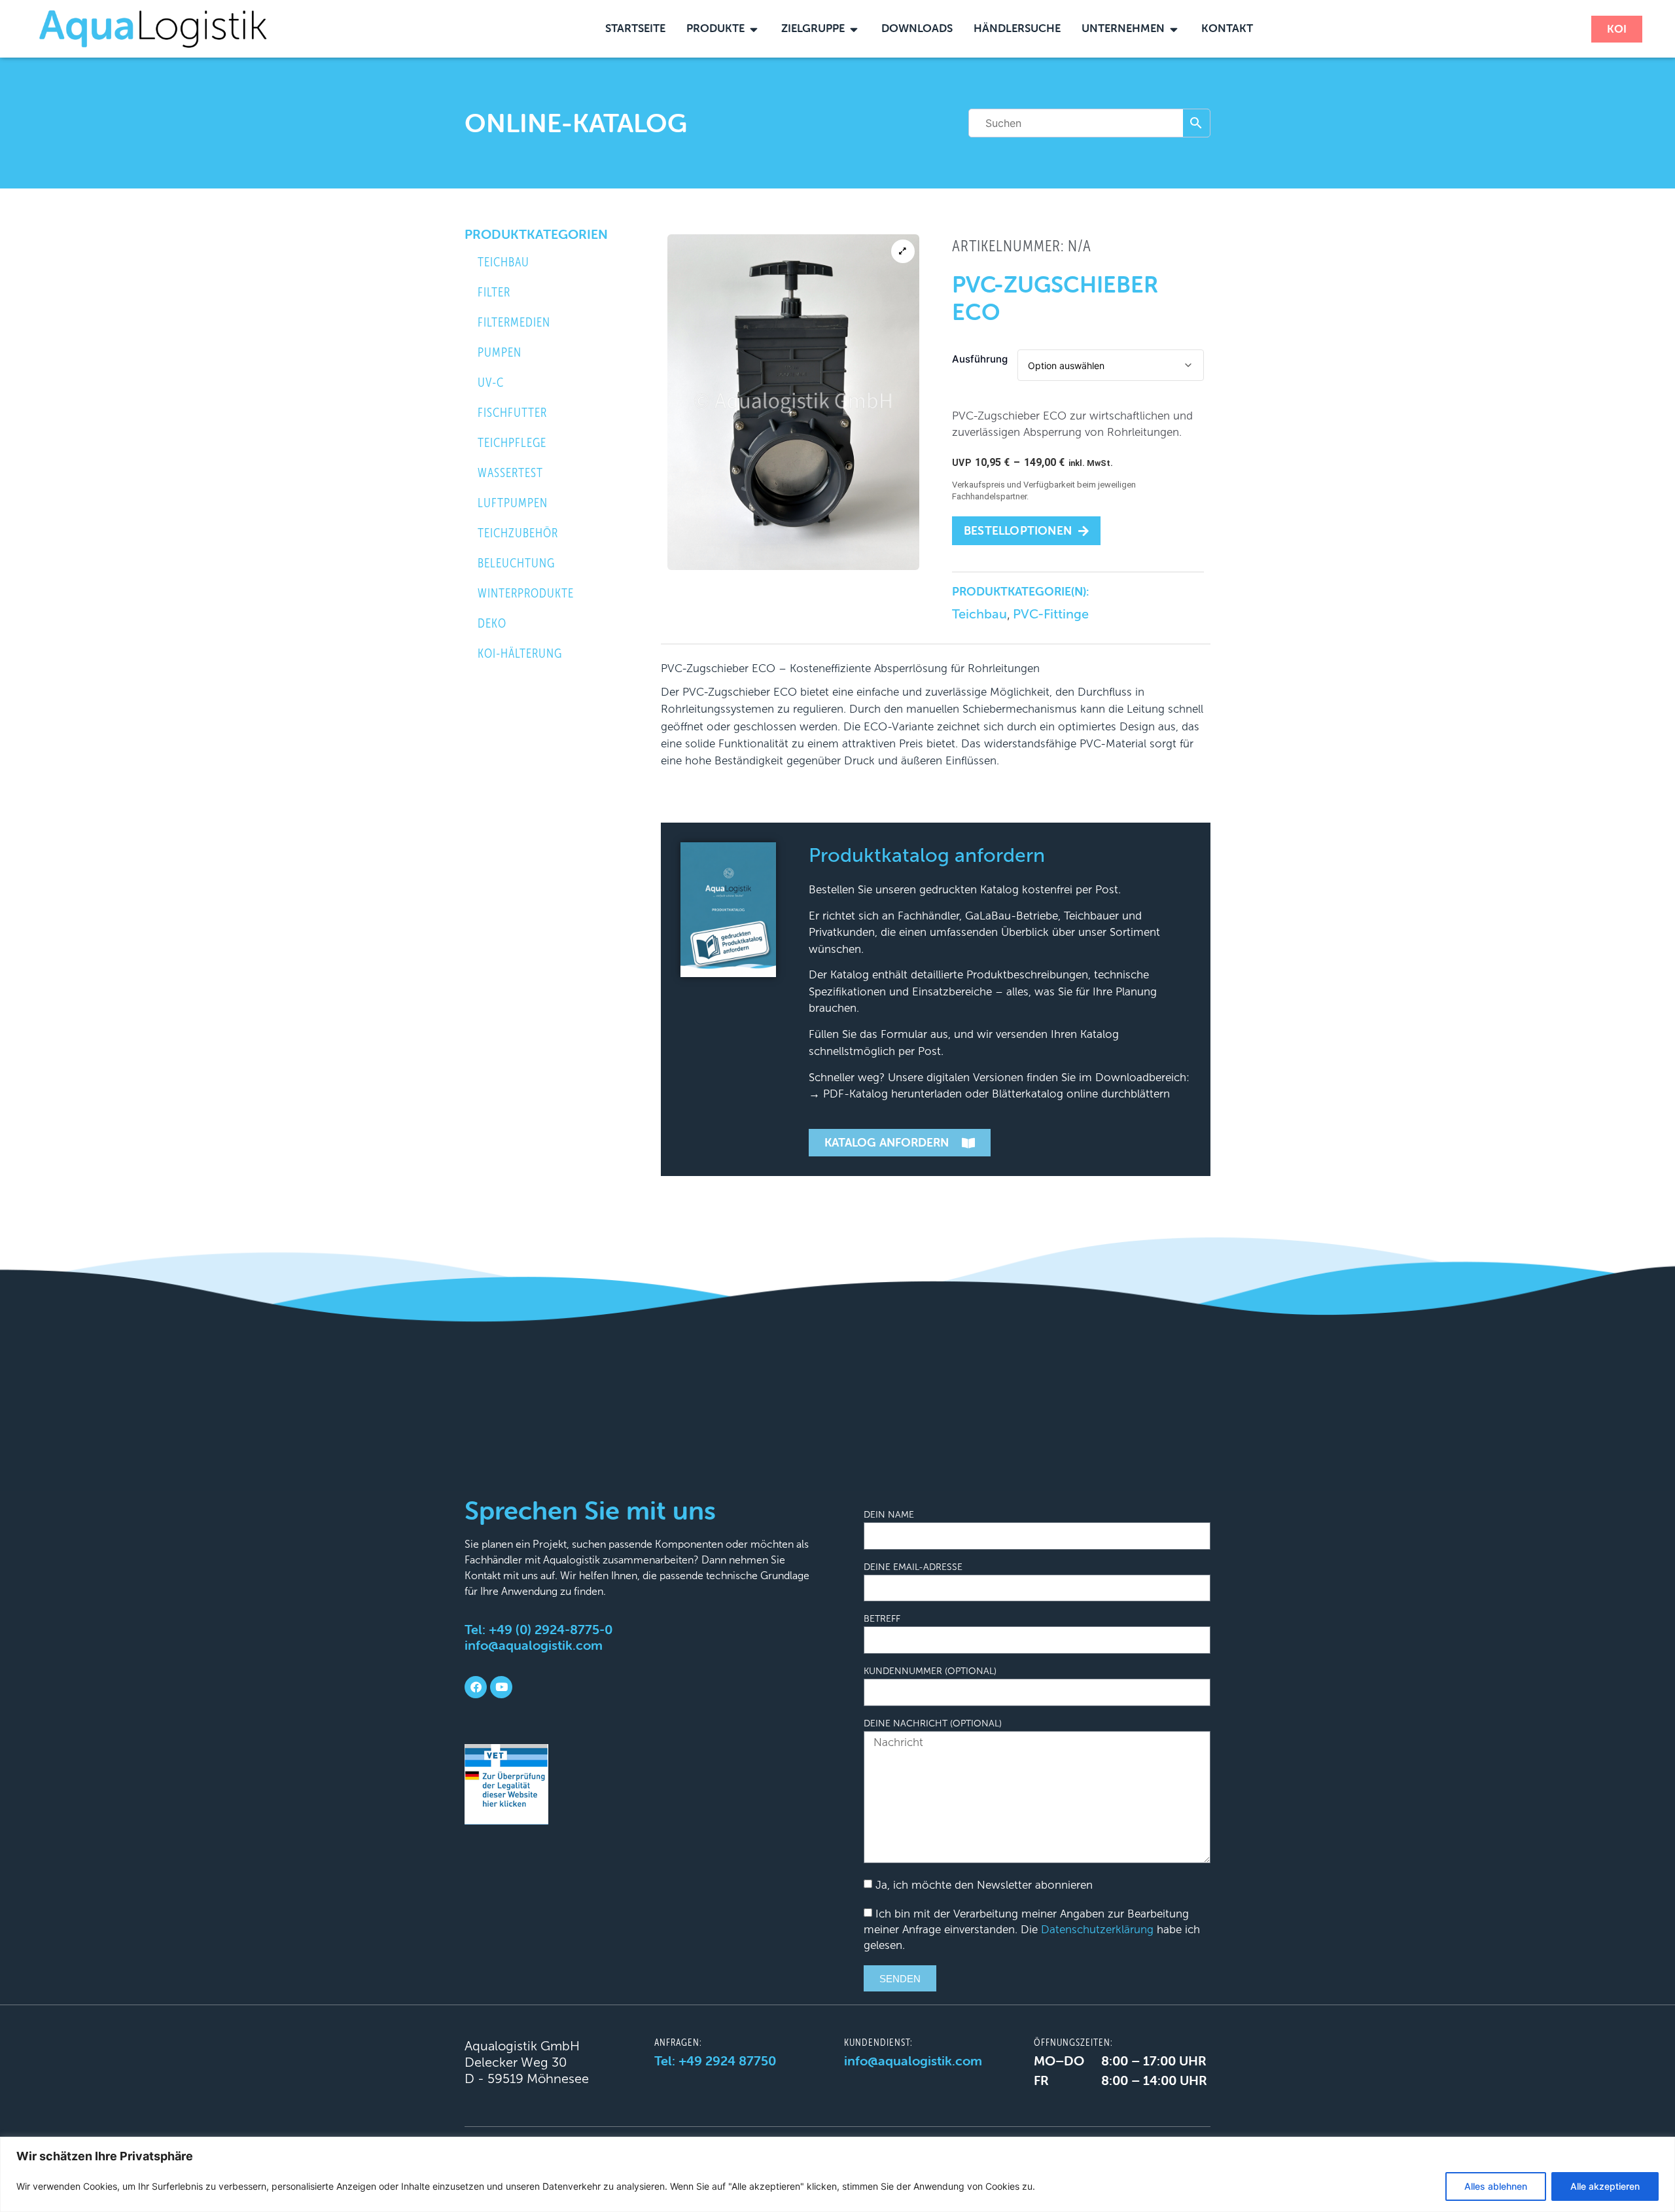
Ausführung (980, 359)
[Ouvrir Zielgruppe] (854, 29)
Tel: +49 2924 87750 (715, 2060)
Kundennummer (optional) (930, 1671)
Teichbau (503, 262)
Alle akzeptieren (1605, 2186)
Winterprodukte (526, 593)
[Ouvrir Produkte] (754, 29)
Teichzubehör (518, 533)
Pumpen (500, 352)
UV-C (491, 383)
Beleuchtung (516, 563)
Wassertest (510, 473)
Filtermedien (514, 322)
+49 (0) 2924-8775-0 (551, 1629)
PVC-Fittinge (1051, 614)
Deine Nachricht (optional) (933, 1724)
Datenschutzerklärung (1097, 1930)
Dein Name (889, 1515)
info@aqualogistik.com (534, 1645)
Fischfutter (512, 413)
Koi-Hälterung (520, 653)
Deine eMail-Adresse (913, 1567)
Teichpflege (512, 443)
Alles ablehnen (1496, 2186)
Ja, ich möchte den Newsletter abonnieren (984, 1886)
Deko (492, 623)
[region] (837, 2174)
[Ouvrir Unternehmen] (1174, 29)
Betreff (882, 1619)
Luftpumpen (513, 503)
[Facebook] (476, 1687)
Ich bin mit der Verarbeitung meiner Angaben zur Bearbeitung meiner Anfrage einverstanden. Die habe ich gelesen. (1032, 1930)
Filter (494, 292)
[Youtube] (501, 1687)
